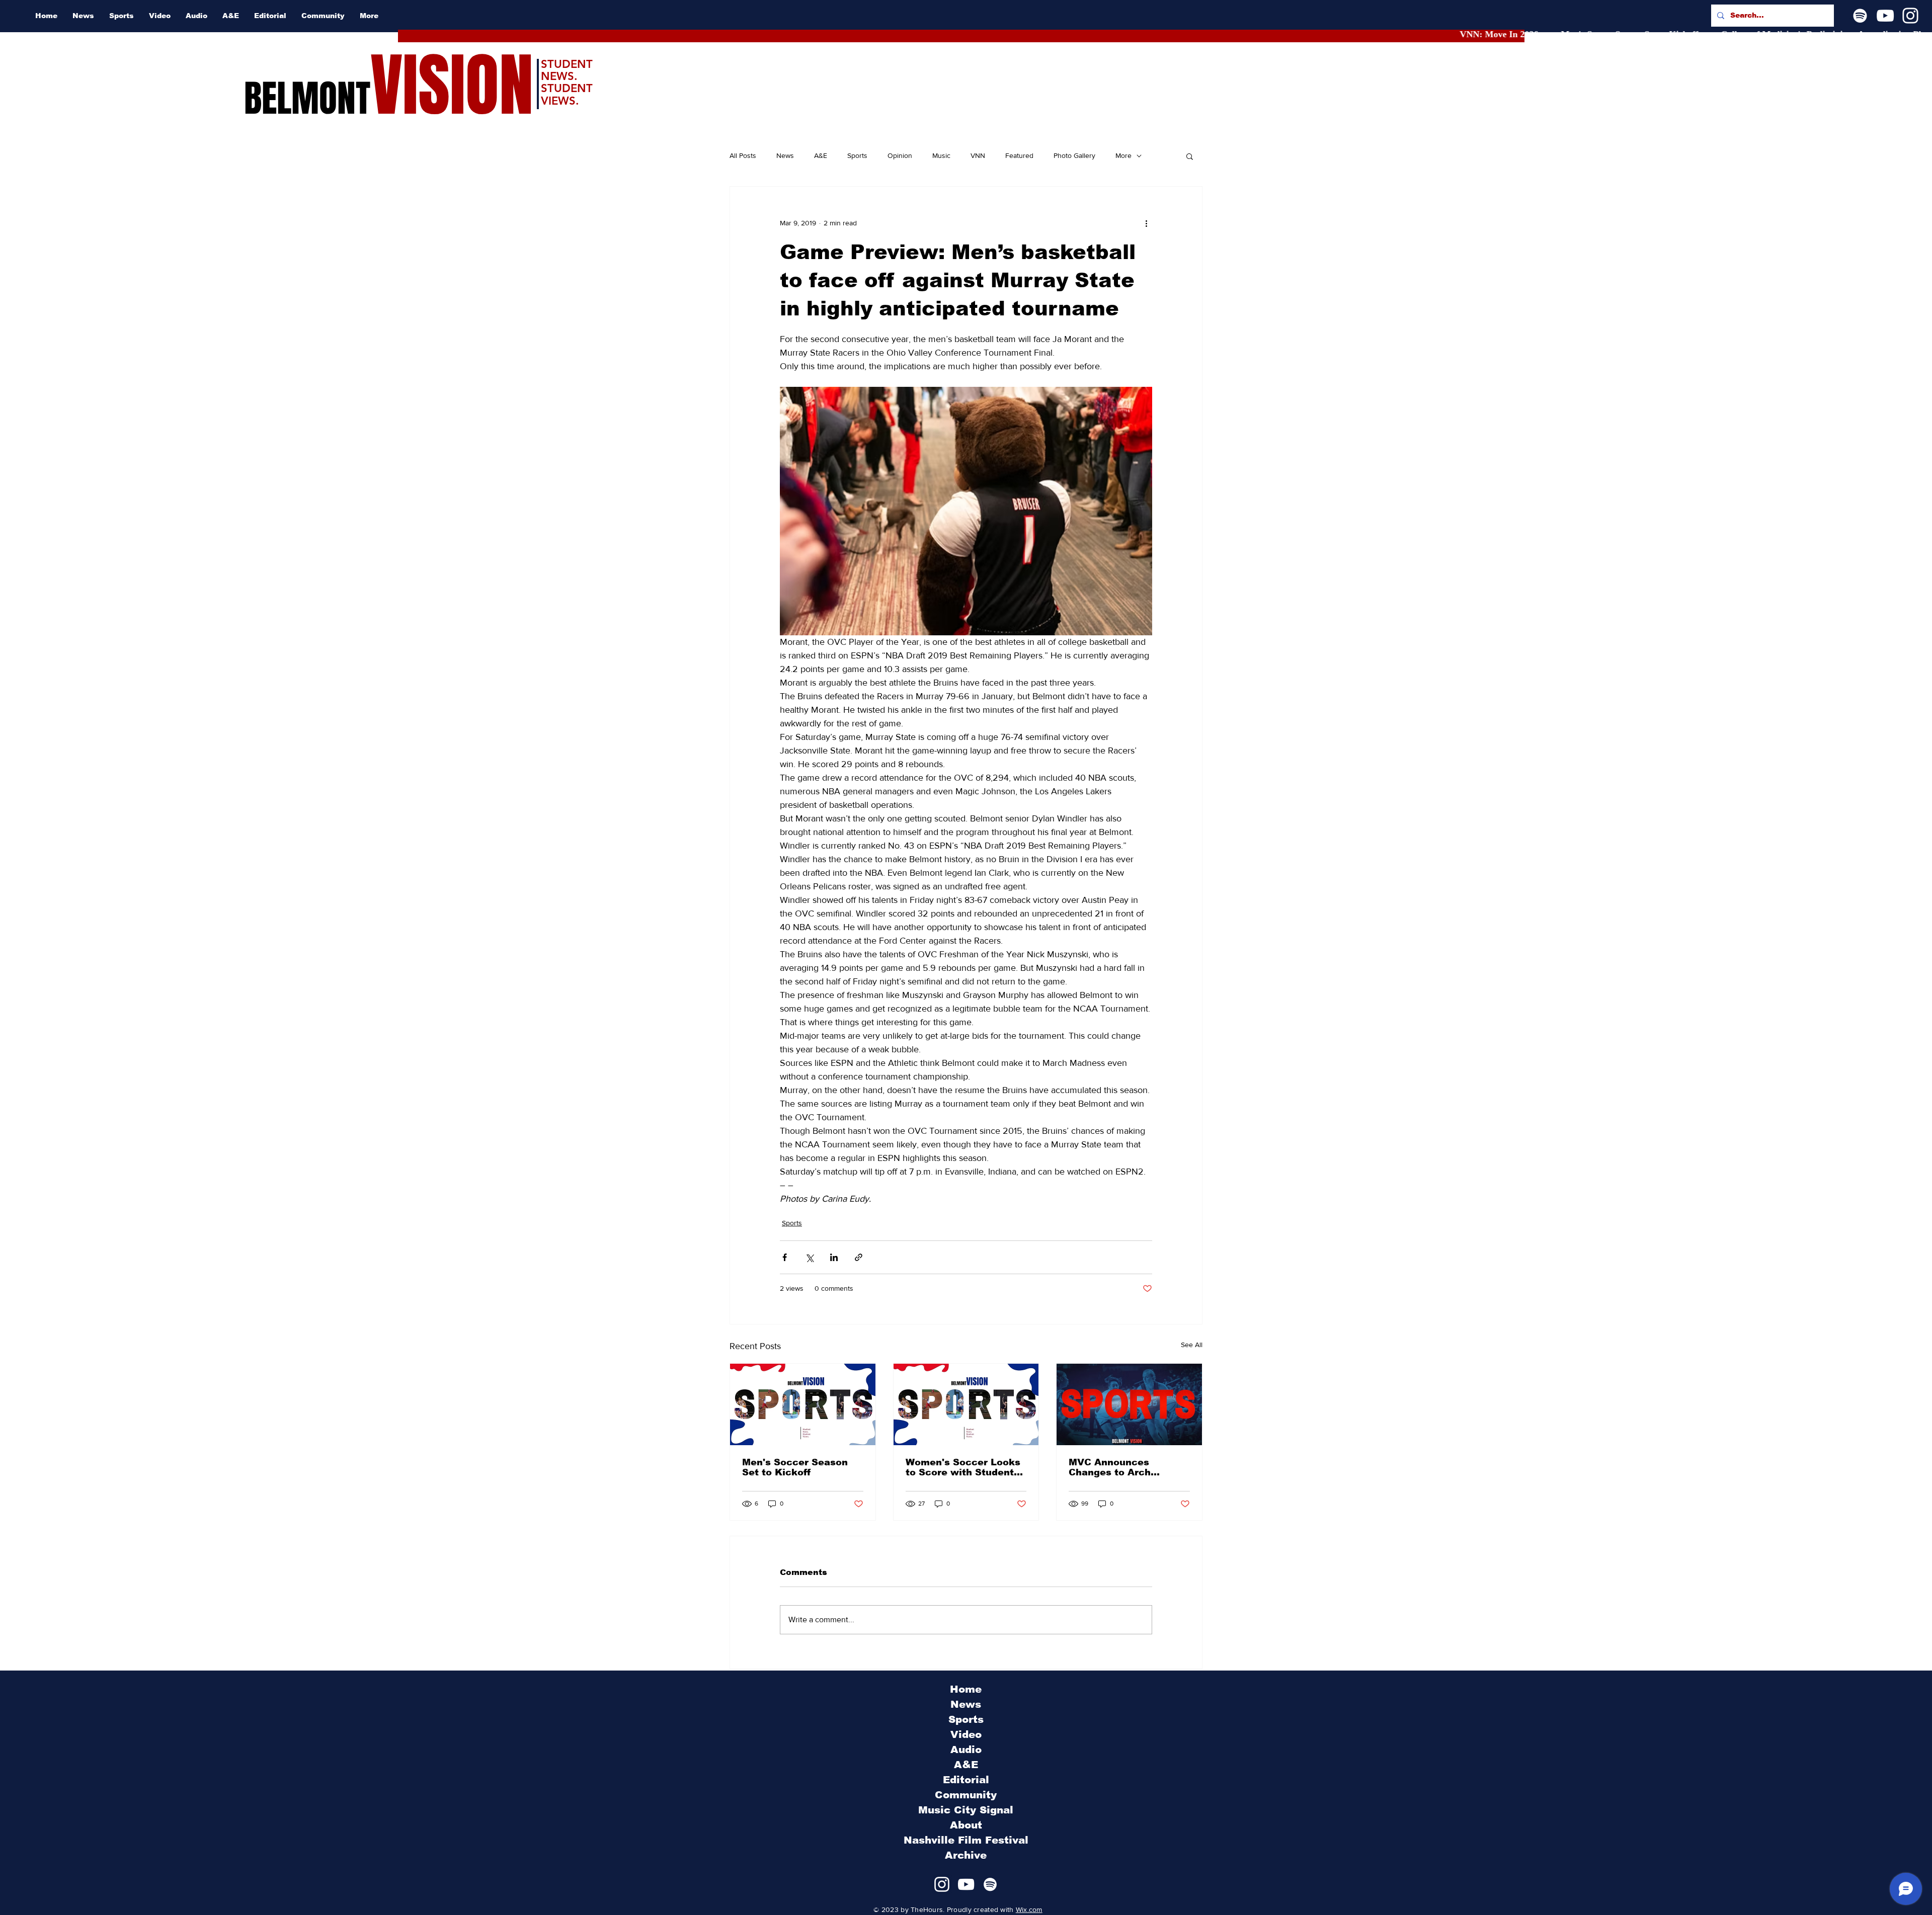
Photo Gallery (1074, 155)
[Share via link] (859, 1257)
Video (966, 1734)
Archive (966, 1855)
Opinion (900, 155)
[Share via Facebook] (785, 1257)
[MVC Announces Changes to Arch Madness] (1129, 1404)
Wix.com (1029, 1909)
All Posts (743, 155)
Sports (857, 155)
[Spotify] (1860, 16)
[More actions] (1146, 223)
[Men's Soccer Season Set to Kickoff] (803, 1404)
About (966, 1825)
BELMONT (307, 99)
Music (941, 155)
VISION (452, 86)
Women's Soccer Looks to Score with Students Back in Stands (963, 1467)
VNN (978, 155)
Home (966, 1689)
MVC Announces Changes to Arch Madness (1110, 1467)
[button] (1190, 156)
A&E (821, 155)
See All (1192, 1345)
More (1123, 155)
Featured (1019, 155)
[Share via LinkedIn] (834, 1257)
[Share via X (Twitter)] (809, 1257)
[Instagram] (1910, 16)
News (785, 155)
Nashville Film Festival (966, 1840)
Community (966, 1795)
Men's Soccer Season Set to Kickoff (795, 1467)
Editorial (966, 1780)
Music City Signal (966, 1810)
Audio (966, 1750)
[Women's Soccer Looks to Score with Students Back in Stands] (966, 1404)
